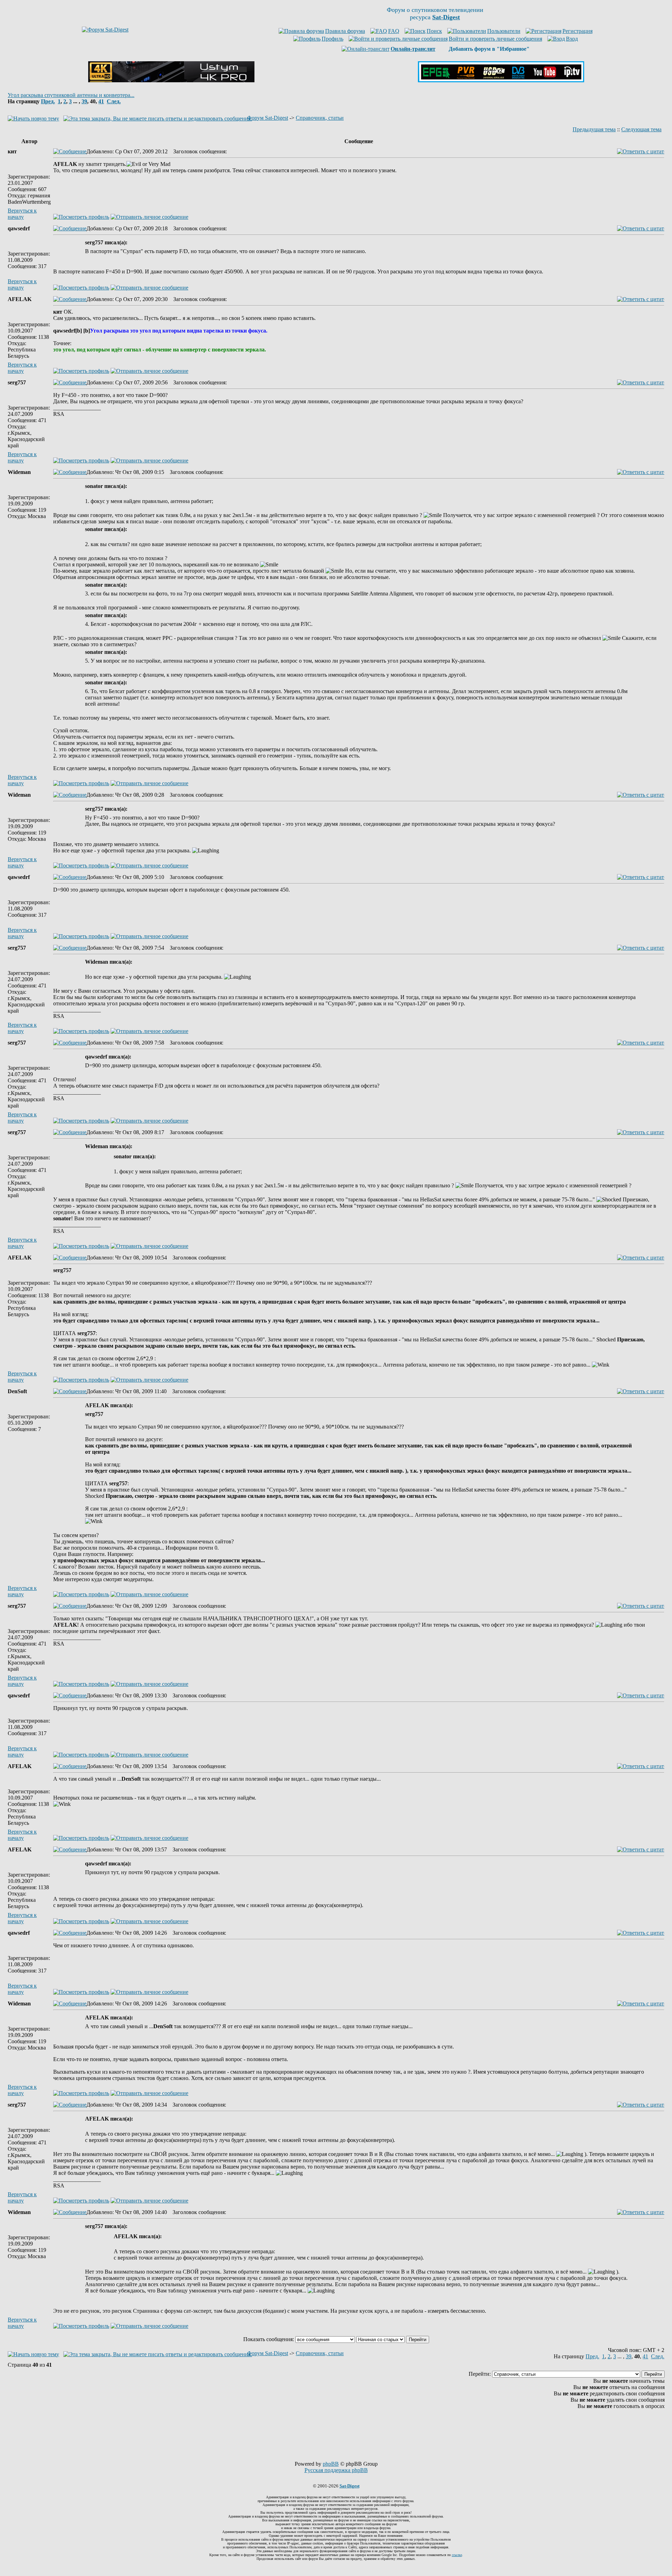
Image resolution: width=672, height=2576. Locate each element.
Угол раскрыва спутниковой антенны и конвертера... (71, 95)
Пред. (48, 101)
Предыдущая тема (594, 129)
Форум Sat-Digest (268, 118)
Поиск (434, 31)
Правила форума (345, 31)
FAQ (394, 31)
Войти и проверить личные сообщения (495, 39)
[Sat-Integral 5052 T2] (501, 80)
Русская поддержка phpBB (336, 2470)
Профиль (332, 39)
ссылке (457, 2555)
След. (114, 101)
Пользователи (504, 31)
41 (101, 101)
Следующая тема (641, 129)
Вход (572, 39)
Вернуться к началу (22, 214)
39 (84, 101)
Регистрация (577, 31)
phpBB (331, 2464)
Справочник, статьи (320, 118)
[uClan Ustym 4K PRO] (171, 80)
